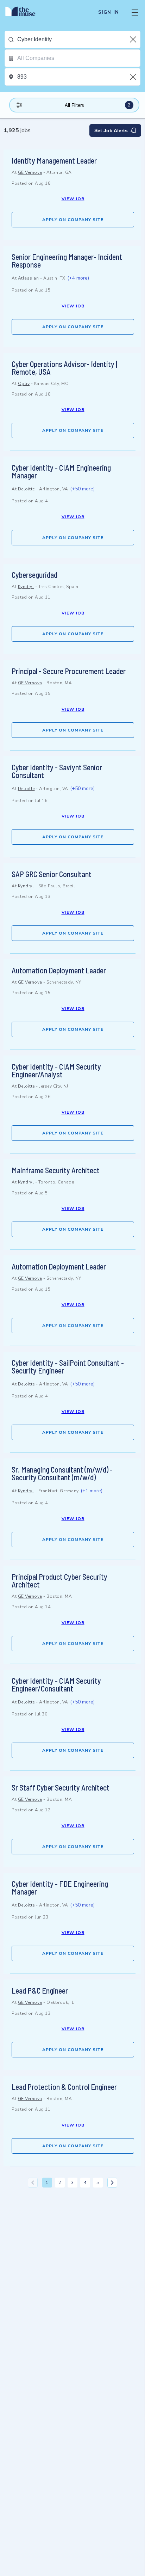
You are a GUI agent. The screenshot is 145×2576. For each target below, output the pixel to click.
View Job (73, 199)
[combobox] (79, 39)
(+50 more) (82, 489)
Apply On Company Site (73, 220)
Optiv (24, 384)
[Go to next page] (112, 2183)
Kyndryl (26, 587)
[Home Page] (24, 12)
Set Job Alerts (111, 130)
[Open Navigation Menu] (135, 12)
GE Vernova (30, 172)
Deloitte (26, 489)
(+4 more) (78, 278)
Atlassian (29, 278)
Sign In (109, 12)
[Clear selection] (134, 39)
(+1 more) (92, 1491)
